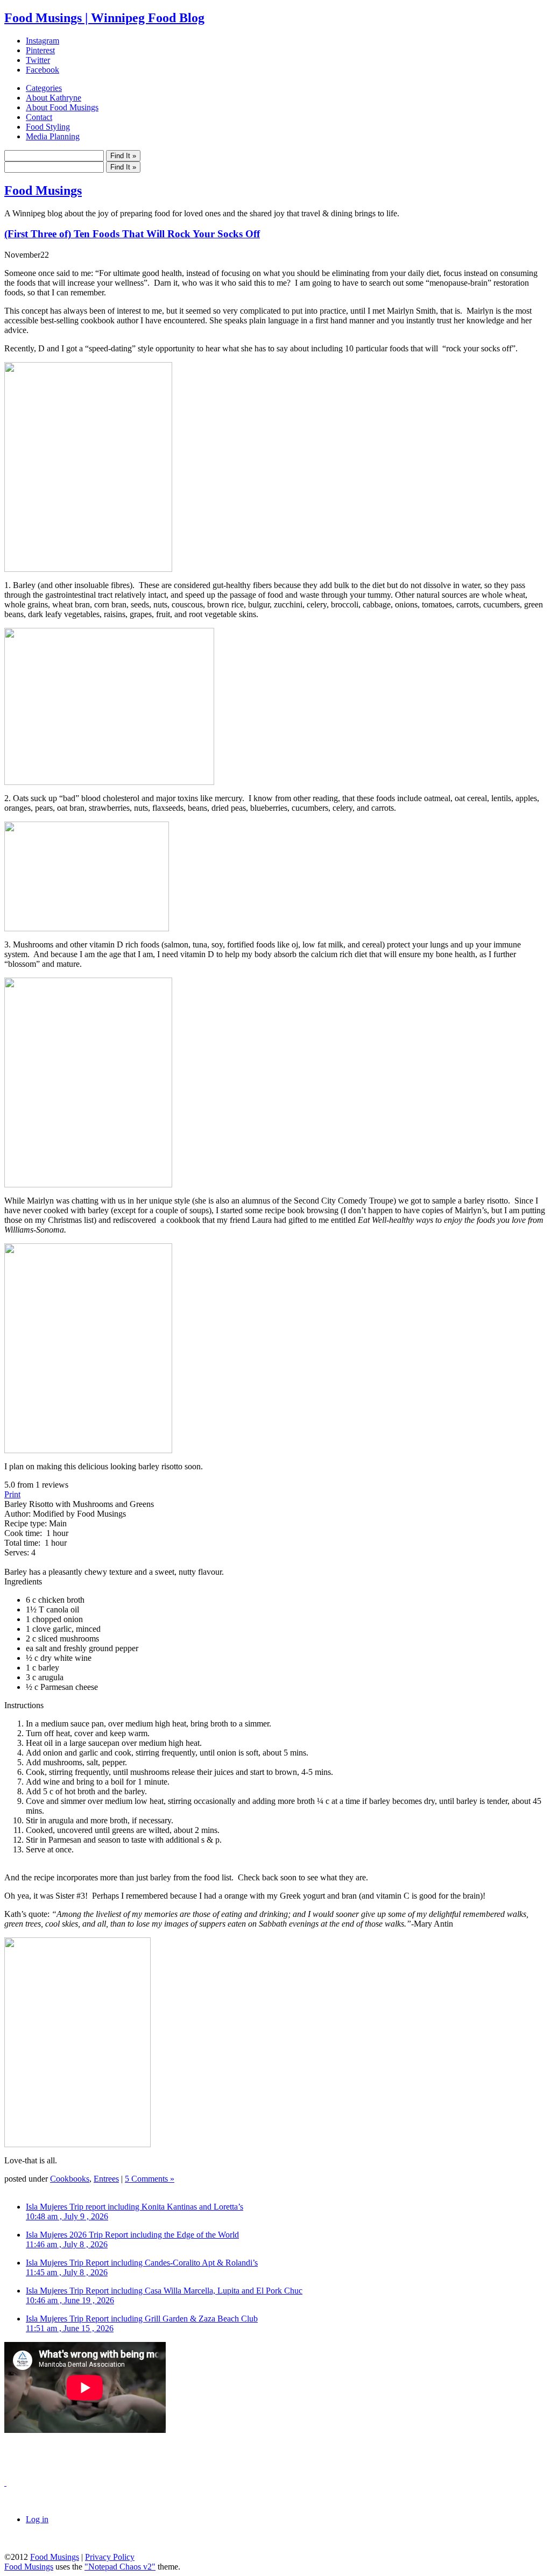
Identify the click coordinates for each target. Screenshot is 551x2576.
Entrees (106, 2179)
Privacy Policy (110, 2557)
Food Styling (48, 127)
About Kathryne (54, 98)
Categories (44, 88)
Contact (39, 117)
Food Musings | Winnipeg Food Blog (104, 18)
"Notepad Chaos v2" (120, 2567)
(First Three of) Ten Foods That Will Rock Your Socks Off (132, 234)
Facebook (43, 70)
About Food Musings (62, 107)
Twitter (38, 60)
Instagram (43, 41)
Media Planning (53, 136)
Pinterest (40, 50)
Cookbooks (70, 2179)
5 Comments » (150, 2179)
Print (12, 1494)
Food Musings (43, 190)
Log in (37, 2519)
